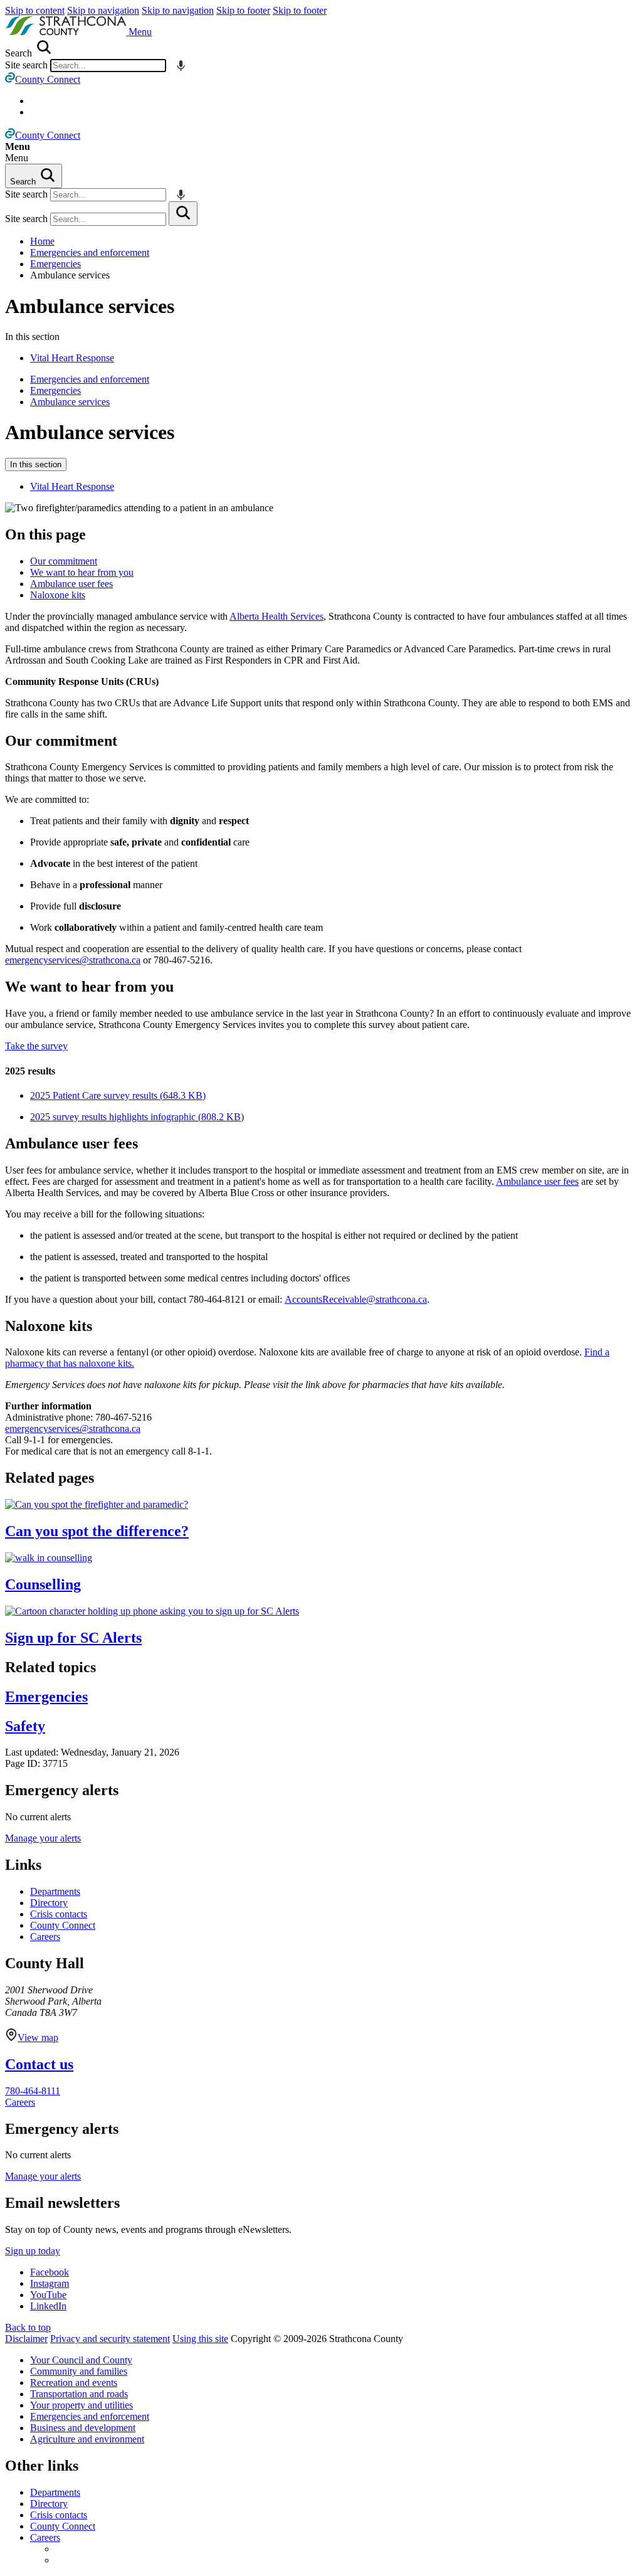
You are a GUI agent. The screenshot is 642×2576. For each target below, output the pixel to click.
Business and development (83, 2428)
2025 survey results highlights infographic (137, 1117)
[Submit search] (183, 214)
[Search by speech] (181, 66)
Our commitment (64, 561)
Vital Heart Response (72, 358)
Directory (49, 1903)
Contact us (39, 2064)
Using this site (200, 2339)
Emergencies (55, 264)
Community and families (79, 2371)
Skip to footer (243, 10)
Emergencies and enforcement (90, 252)
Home (42, 241)
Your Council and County (81, 2360)
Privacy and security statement (110, 2339)
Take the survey (36, 1046)
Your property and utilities (82, 2405)
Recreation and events (74, 2383)
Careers (45, 1937)
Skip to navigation (103, 10)
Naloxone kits (58, 595)
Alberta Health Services (276, 616)
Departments (55, 1891)
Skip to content (35, 10)
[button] (140, 32)
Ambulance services (90, 306)
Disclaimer (26, 2339)
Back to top (28, 2327)
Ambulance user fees (71, 584)
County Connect (63, 1925)
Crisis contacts (59, 1914)
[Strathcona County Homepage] (67, 32)
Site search (26, 65)
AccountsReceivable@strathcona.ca (356, 1299)
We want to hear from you (82, 572)
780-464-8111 (33, 2091)
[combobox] (108, 66)
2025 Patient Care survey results (118, 1095)
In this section (36, 464)
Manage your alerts (43, 1838)
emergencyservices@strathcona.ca (73, 960)
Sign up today (33, 2251)
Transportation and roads (79, 2394)
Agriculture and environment (87, 2439)
